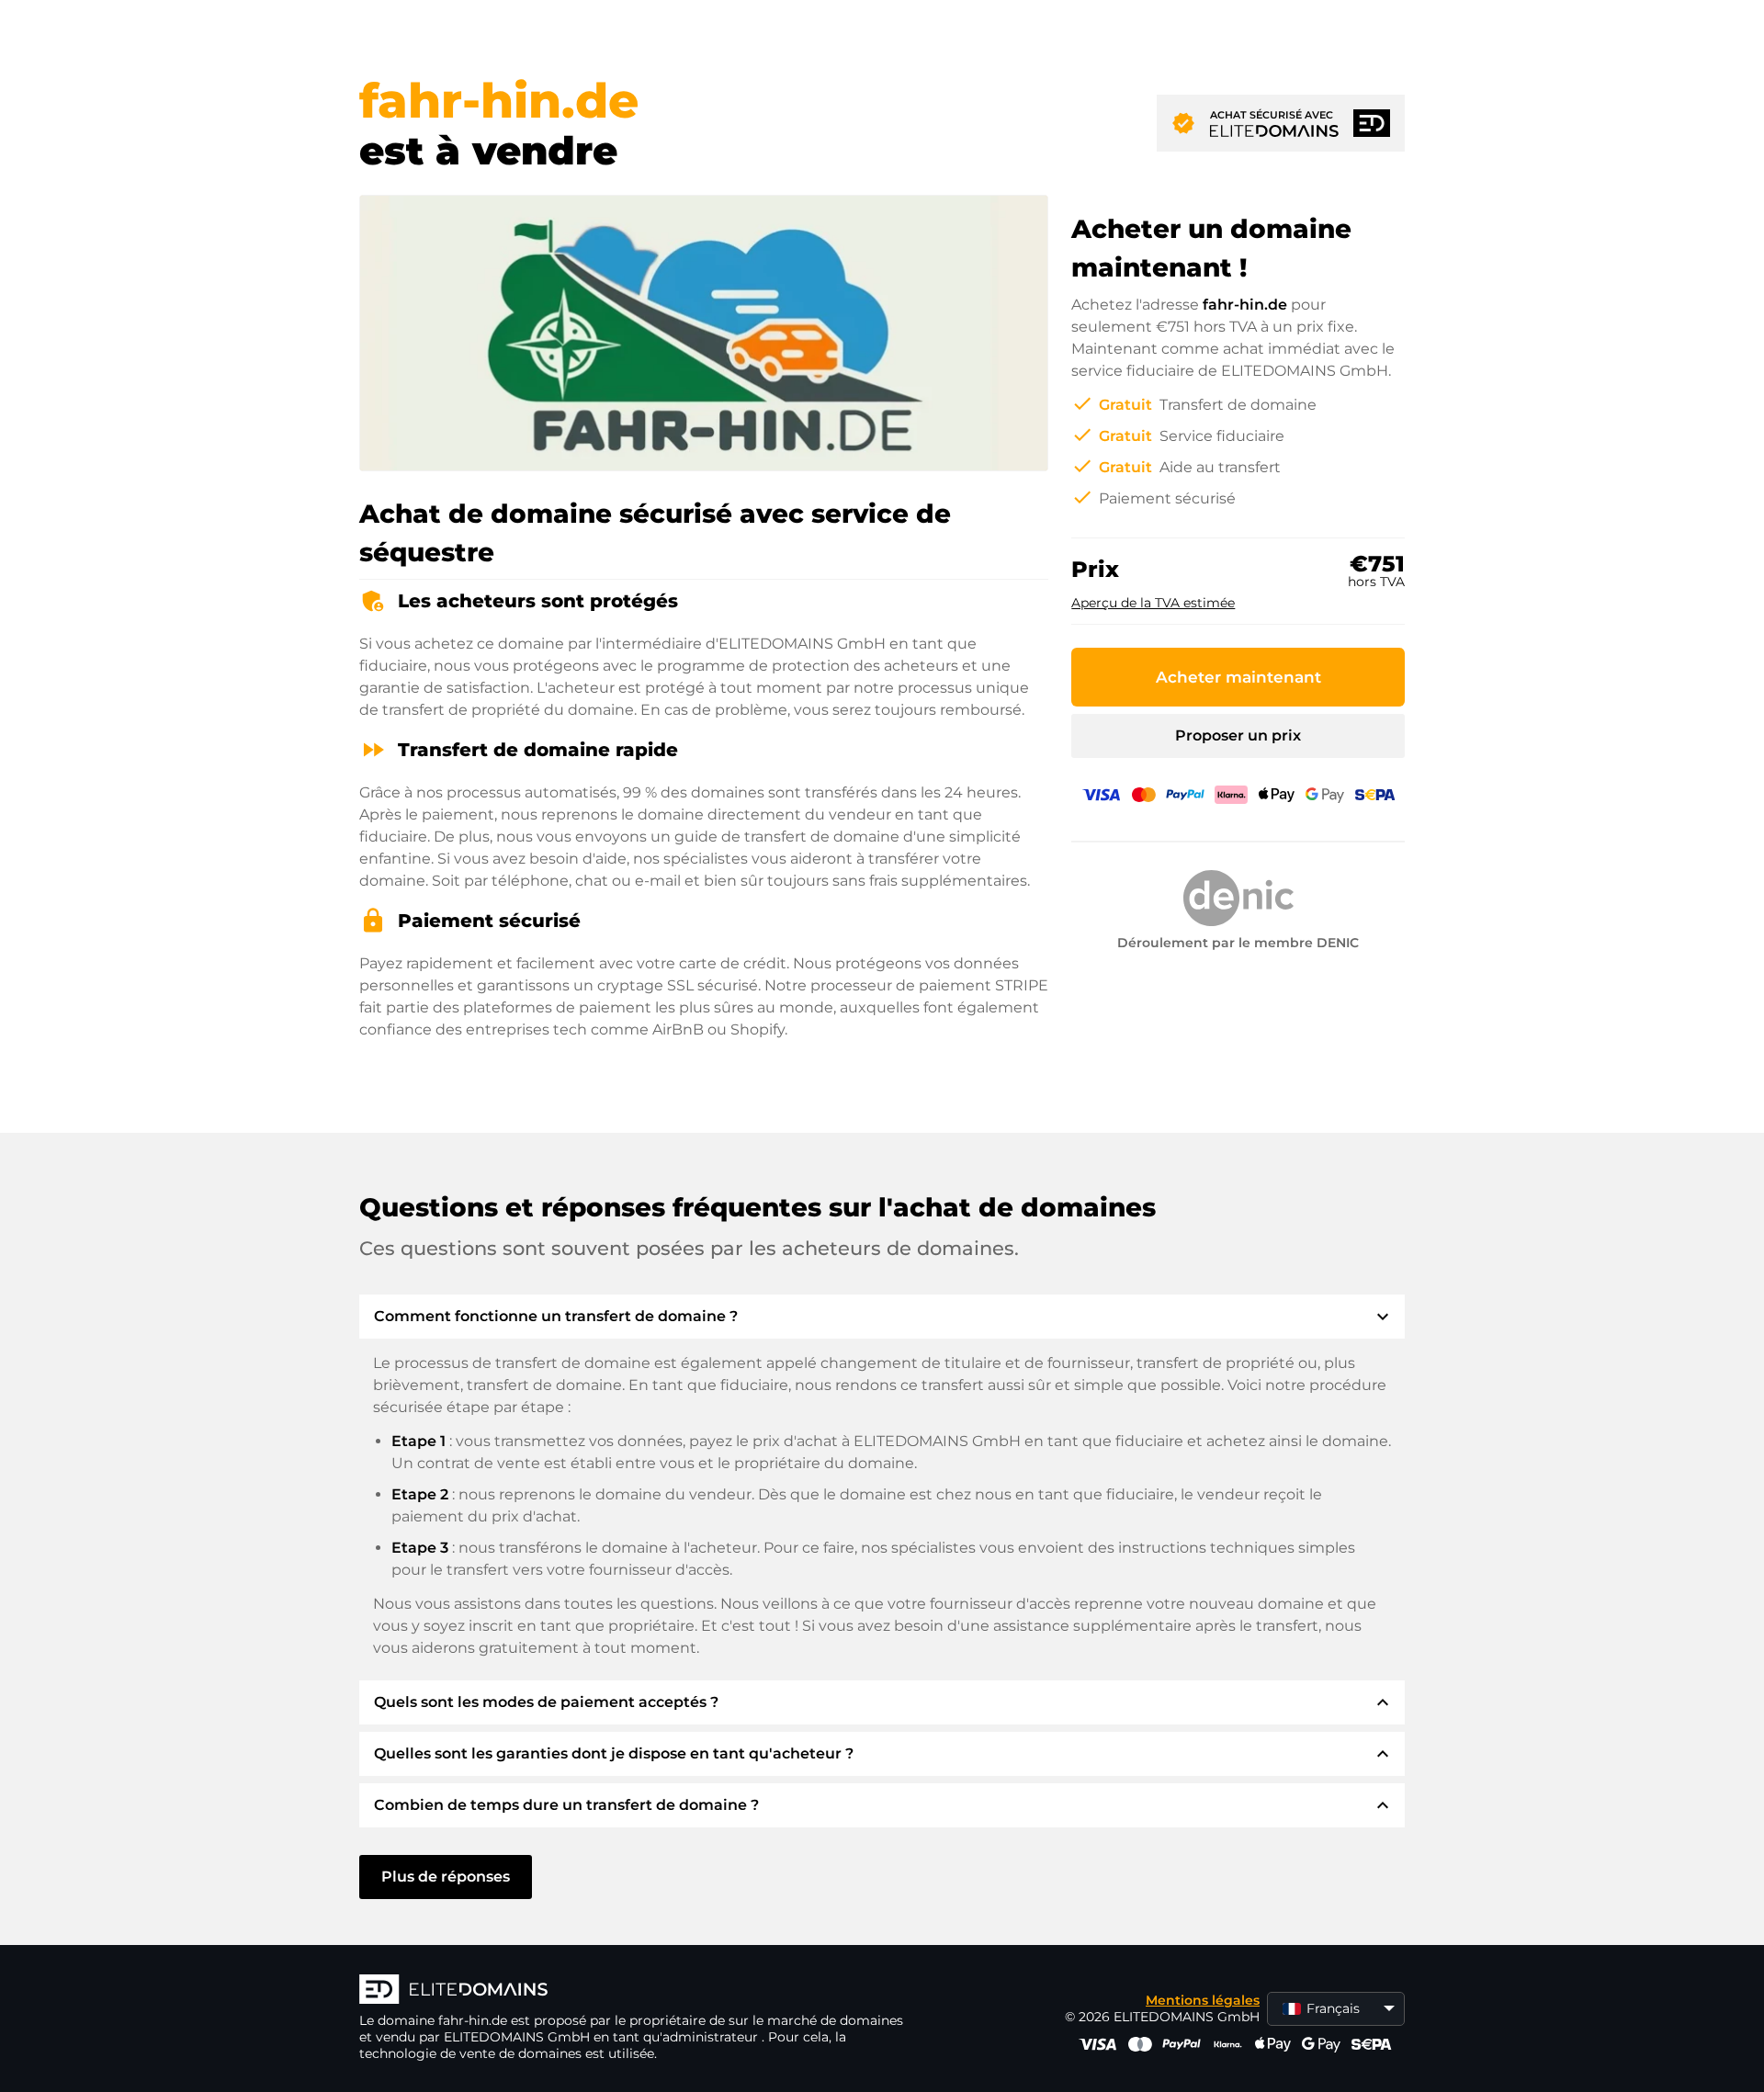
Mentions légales (1203, 2000)
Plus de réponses (446, 1877)
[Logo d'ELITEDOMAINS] (635, 1991)
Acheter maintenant (1238, 677)
